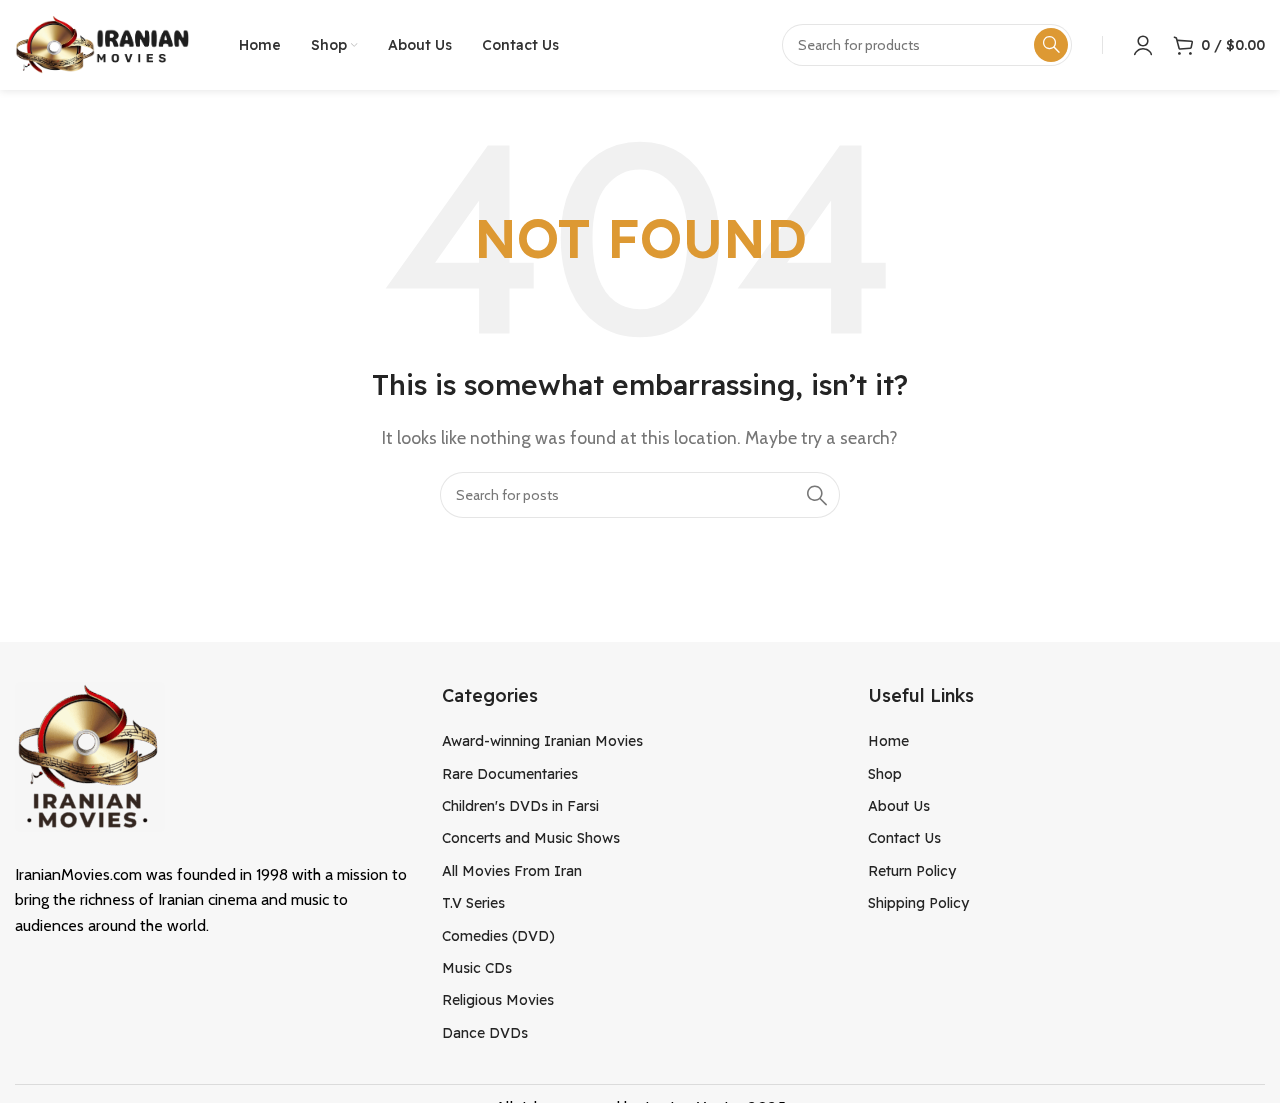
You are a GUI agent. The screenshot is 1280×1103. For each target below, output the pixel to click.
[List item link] (640, 741)
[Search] (817, 495)
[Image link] (90, 754)
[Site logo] (102, 43)
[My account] (1143, 45)
